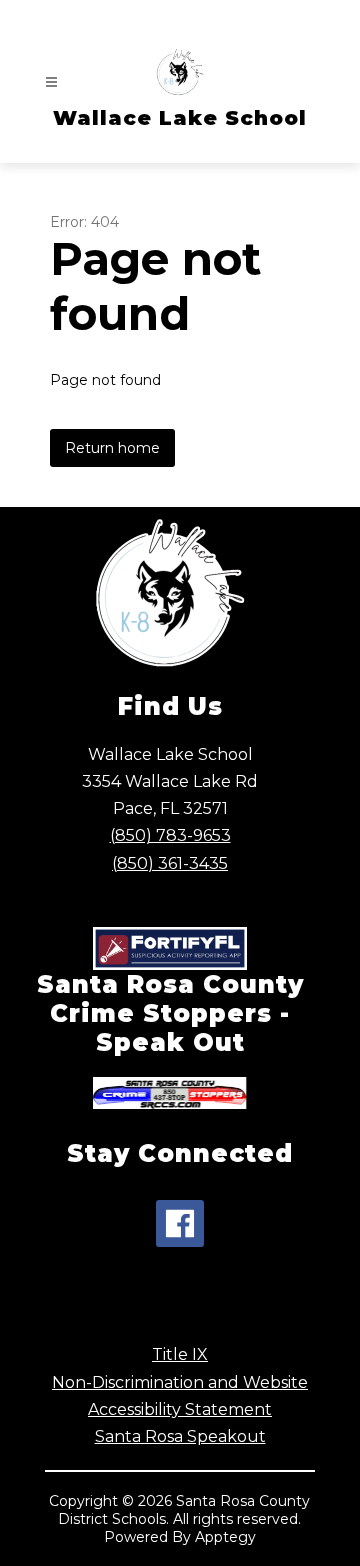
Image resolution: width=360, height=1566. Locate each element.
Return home (112, 448)
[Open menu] (51, 82)
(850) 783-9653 (170, 835)
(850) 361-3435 (170, 863)
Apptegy (225, 1537)
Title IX (180, 1354)
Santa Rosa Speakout (180, 1436)
